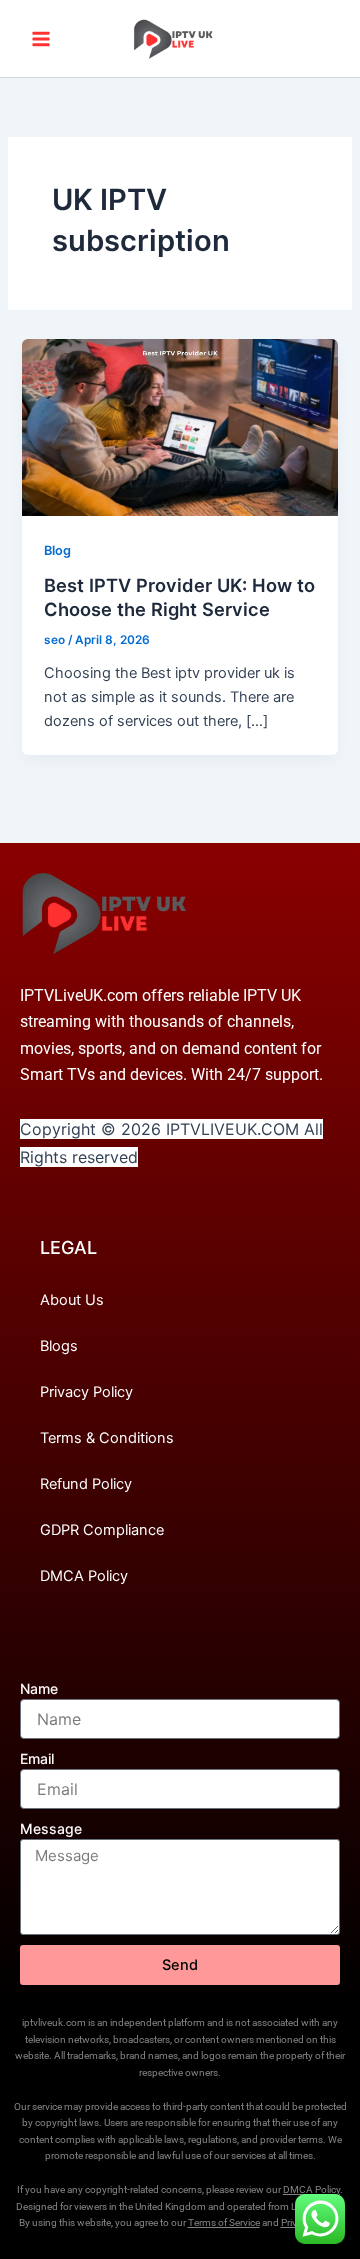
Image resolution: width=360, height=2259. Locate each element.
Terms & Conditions (107, 1438)
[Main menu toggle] (41, 39)
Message (51, 1828)
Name (39, 1688)
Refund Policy (86, 1484)
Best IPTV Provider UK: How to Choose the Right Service (179, 597)
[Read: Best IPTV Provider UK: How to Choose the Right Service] (179, 427)
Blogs (59, 1346)
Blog (57, 550)
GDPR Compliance (102, 1530)
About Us (72, 1300)
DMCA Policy (84, 1576)
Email (37, 1758)
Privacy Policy (86, 1392)
